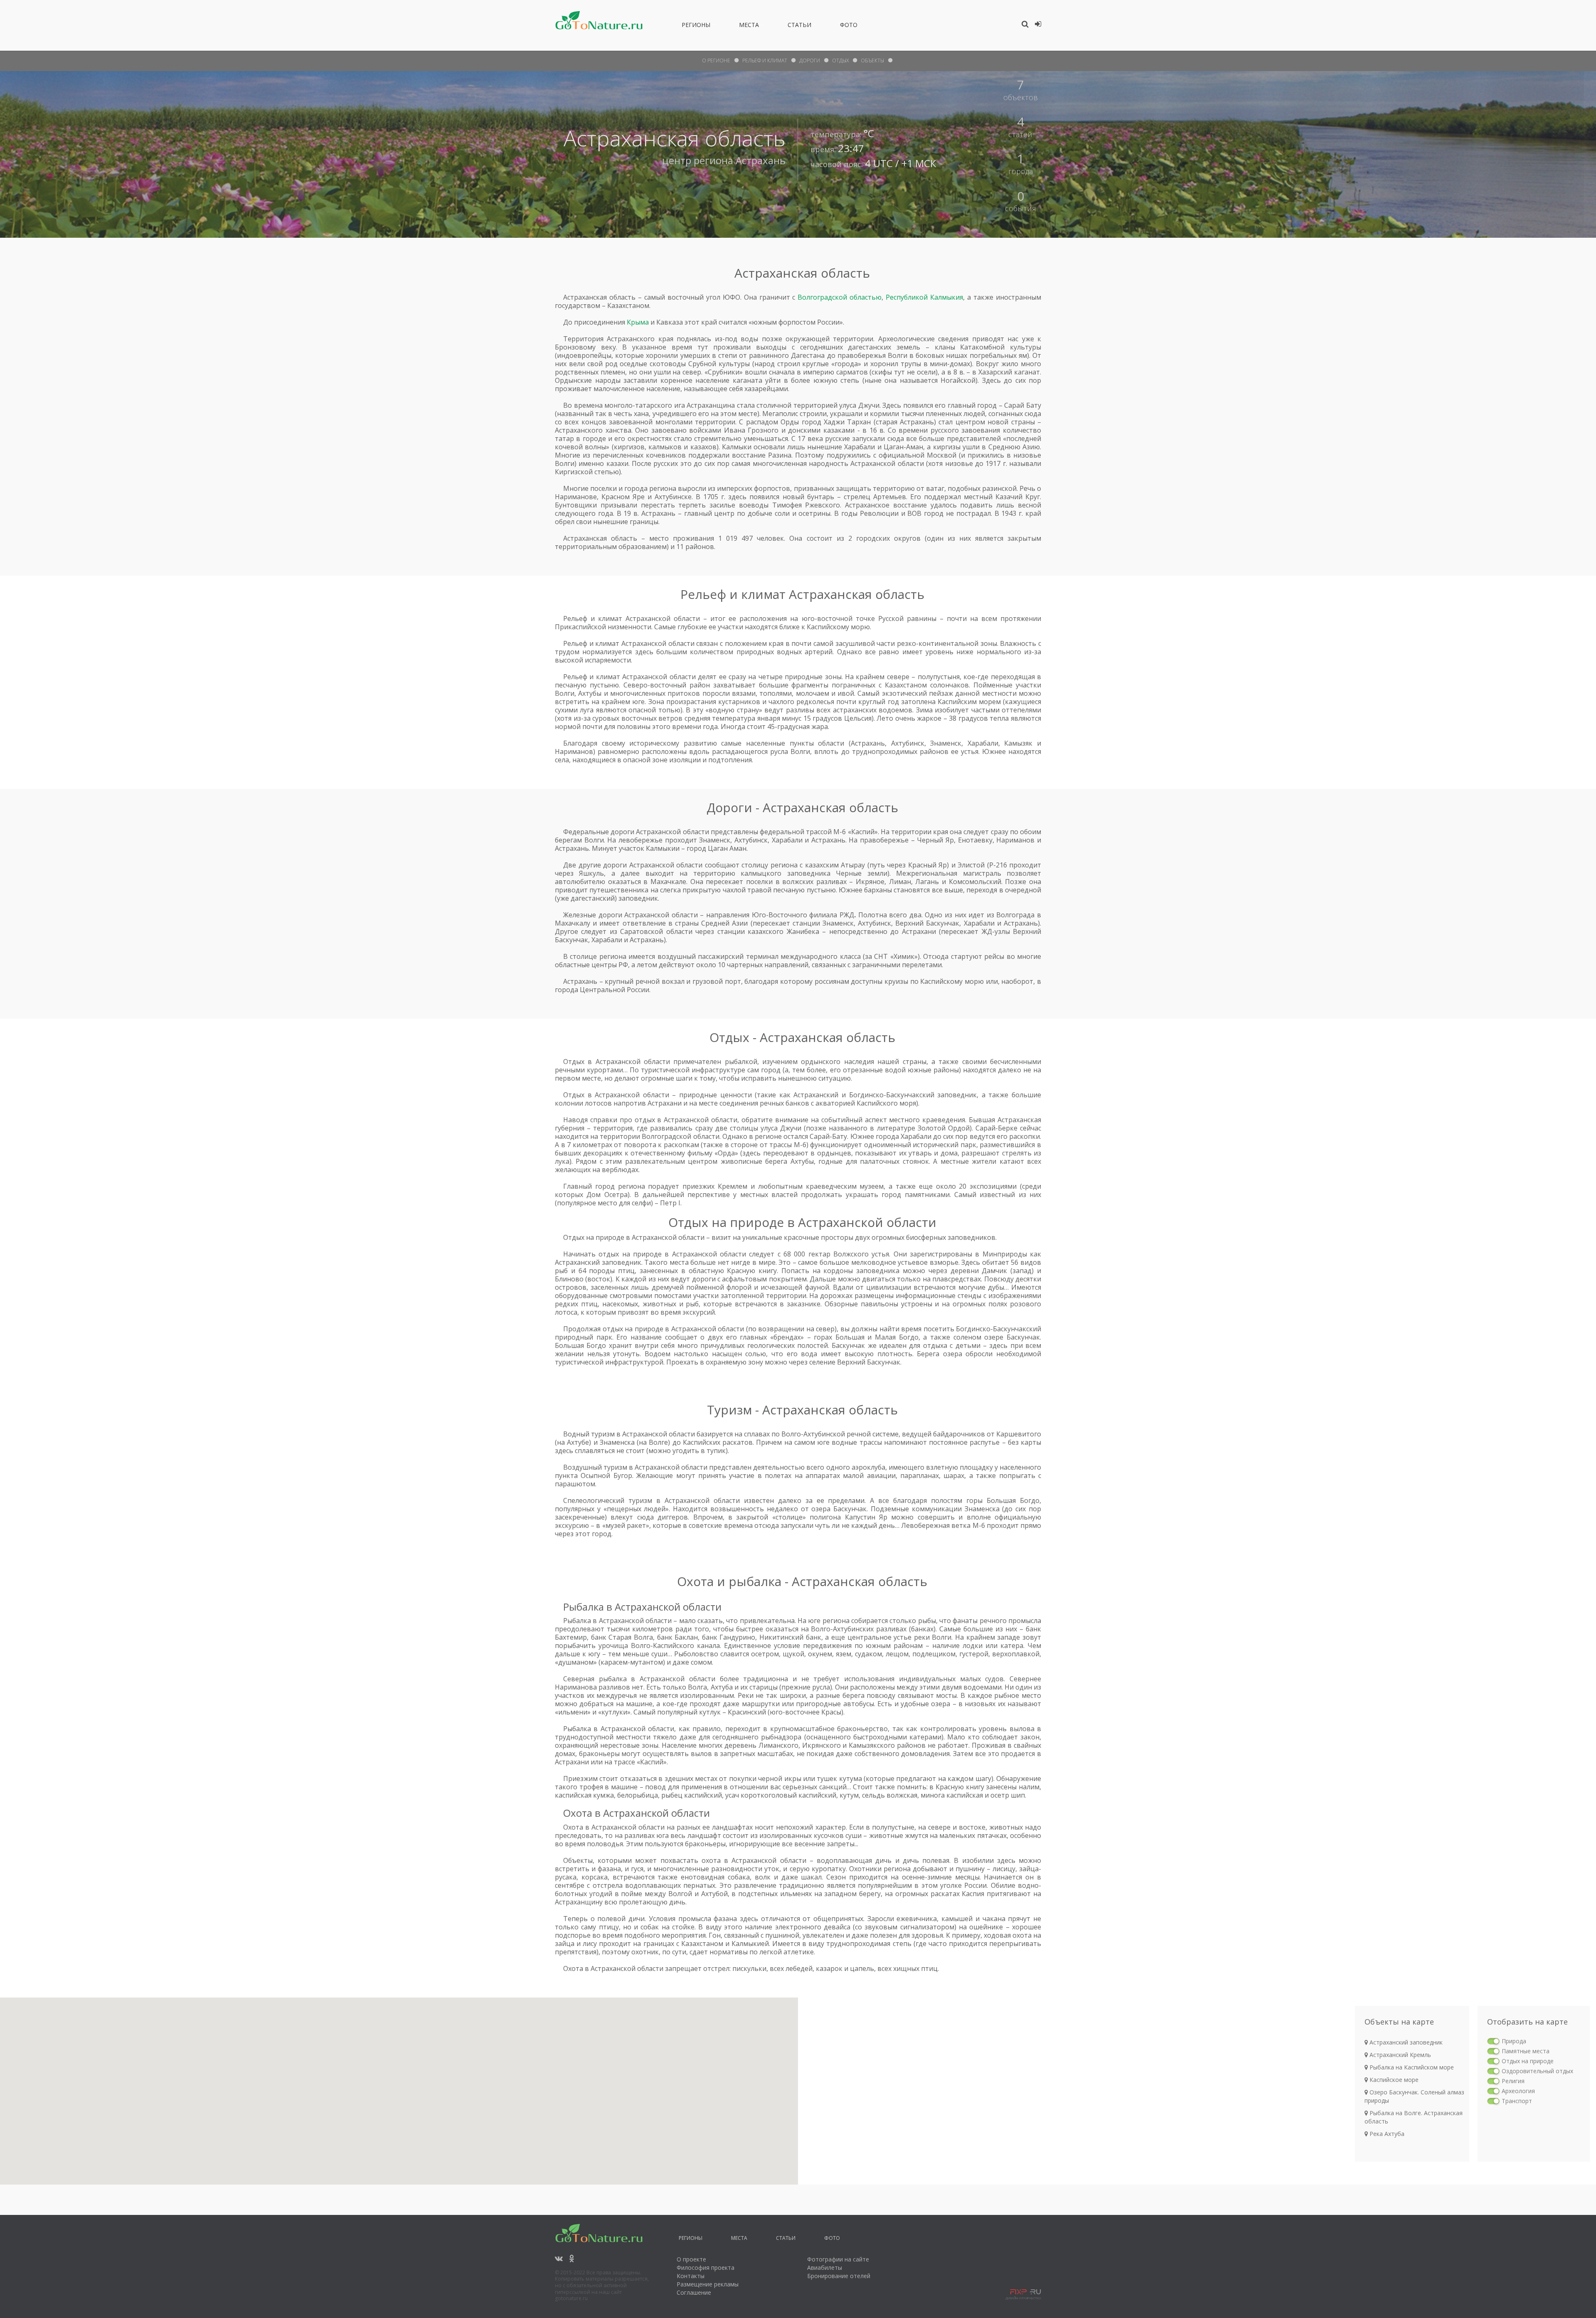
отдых (840, 60)
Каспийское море (1393, 2080)
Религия (1513, 2081)
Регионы (696, 26)
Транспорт (1517, 2101)
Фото (849, 26)
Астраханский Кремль (1399, 2055)
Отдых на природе (1528, 2061)
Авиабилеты (825, 2268)
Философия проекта (706, 2268)
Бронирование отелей (839, 2276)
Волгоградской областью (840, 297)
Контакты (691, 2276)
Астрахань (761, 160)
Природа (1514, 2041)
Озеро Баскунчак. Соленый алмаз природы (1414, 2096)
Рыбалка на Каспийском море (1411, 2067)
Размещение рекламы (708, 2284)
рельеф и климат (765, 60)
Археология (1518, 2091)
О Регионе (716, 60)
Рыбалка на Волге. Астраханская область (1414, 2117)
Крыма (638, 322)
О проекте (691, 2259)
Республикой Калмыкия (924, 297)
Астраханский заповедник (1405, 2042)
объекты (872, 60)
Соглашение (694, 2292)
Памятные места (1526, 2051)
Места (749, 26)
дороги (810, 60)
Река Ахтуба (1386, 2134)
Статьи (799, 26)
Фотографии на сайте (838, 2259)
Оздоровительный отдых (1537, 2071)
